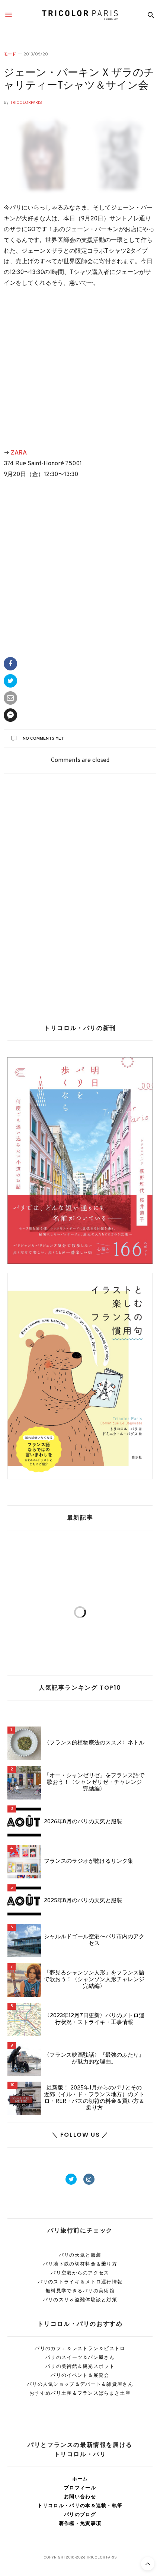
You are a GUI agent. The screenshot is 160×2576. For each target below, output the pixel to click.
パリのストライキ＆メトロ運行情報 (80, 2282)
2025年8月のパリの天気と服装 (83, 1901)
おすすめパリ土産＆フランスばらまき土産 (80, 2393)
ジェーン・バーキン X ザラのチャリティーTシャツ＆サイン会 (79, 80)
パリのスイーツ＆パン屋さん (80, 2357)
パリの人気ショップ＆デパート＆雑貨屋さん (80, 2384)
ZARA (19, 453)
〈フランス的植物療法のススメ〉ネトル (94, 1743)
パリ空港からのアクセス (80, 2273)
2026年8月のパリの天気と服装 (83, 1822)
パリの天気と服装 (80, 2255)
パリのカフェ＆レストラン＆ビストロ (80, 2348)
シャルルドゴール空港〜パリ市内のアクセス (94, 1941)
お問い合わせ (80, 2497)
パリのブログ (80, 2514)
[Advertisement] (80, 369)
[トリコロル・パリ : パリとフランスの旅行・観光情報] (80, 15)
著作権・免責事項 (80, 2523)
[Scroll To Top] (148, 2564)
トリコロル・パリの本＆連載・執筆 (80, 2505)
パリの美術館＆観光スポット (80, 2366)
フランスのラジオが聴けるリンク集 (89, 1862)
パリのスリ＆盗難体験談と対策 (80, 2300)
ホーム (80, 2479)
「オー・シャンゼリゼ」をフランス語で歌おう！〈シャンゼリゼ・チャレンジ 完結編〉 (94, 1783)
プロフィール (80, 2488)
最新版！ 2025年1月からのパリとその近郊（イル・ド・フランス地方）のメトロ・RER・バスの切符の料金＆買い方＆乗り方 (94, 2098)
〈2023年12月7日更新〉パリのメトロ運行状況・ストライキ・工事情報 (94, 2019)
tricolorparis (26, 103)
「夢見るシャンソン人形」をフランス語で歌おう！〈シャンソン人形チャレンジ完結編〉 (94, 1980)
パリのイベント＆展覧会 (80, 2375)
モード (10, 54)
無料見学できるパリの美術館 (80, 2291)
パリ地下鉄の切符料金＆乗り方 (80, 2264)
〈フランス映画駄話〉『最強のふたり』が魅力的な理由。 (94, 2059)
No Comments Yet (43, 739)
